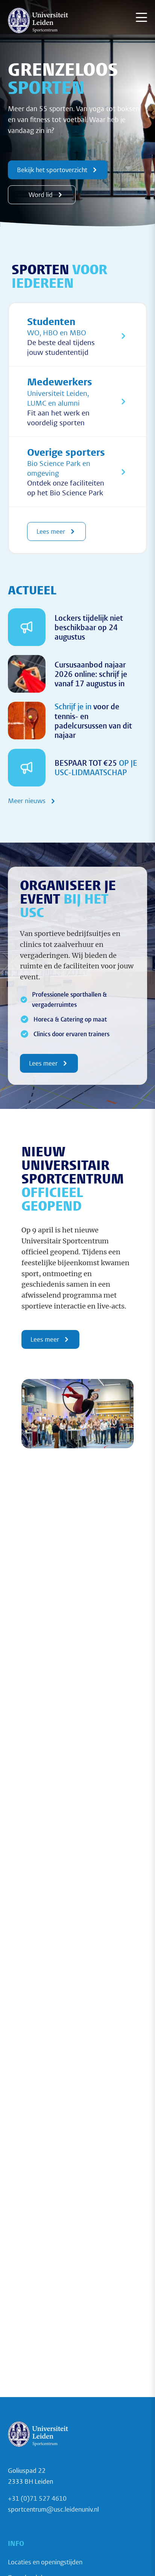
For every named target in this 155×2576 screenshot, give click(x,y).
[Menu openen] (141, 17)
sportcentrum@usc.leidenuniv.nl (53, 2509)
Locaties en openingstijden (45, 2562)
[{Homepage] (38, 20)
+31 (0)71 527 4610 (37, 2498)
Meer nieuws (27, 801)
